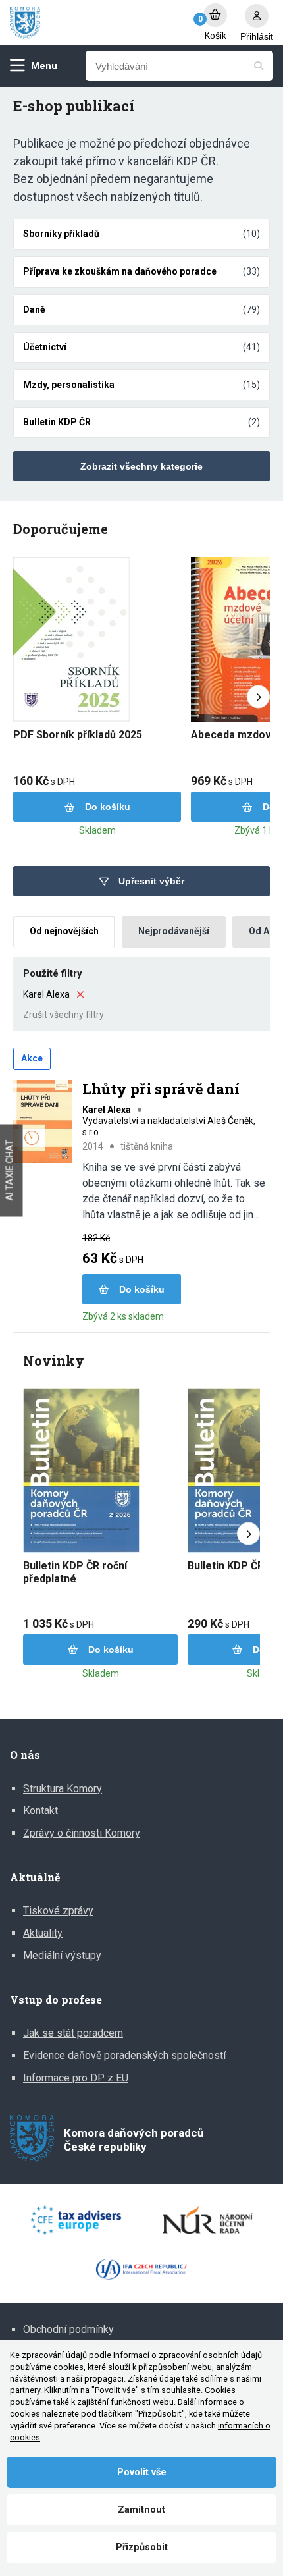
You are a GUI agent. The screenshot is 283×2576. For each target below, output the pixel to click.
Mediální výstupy (62, 1955)
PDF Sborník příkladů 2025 (78, 735)
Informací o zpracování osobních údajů (188, 2355)
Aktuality (43, 1933)
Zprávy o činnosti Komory (82, 1833)
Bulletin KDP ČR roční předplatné (75, 1572)
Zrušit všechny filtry (64, 1015)
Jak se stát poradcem (73, 2033)
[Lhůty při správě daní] (43, 1123)
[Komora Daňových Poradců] (100, 23)
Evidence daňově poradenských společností (124, 2055)
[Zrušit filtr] (80, 994)
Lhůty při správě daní (161, 1089)
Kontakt (40, 1811)
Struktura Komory (63, 1789)
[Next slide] (258, 697)
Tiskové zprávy (58, 1911)
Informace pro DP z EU (76, 2078)
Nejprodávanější (174, 931)
